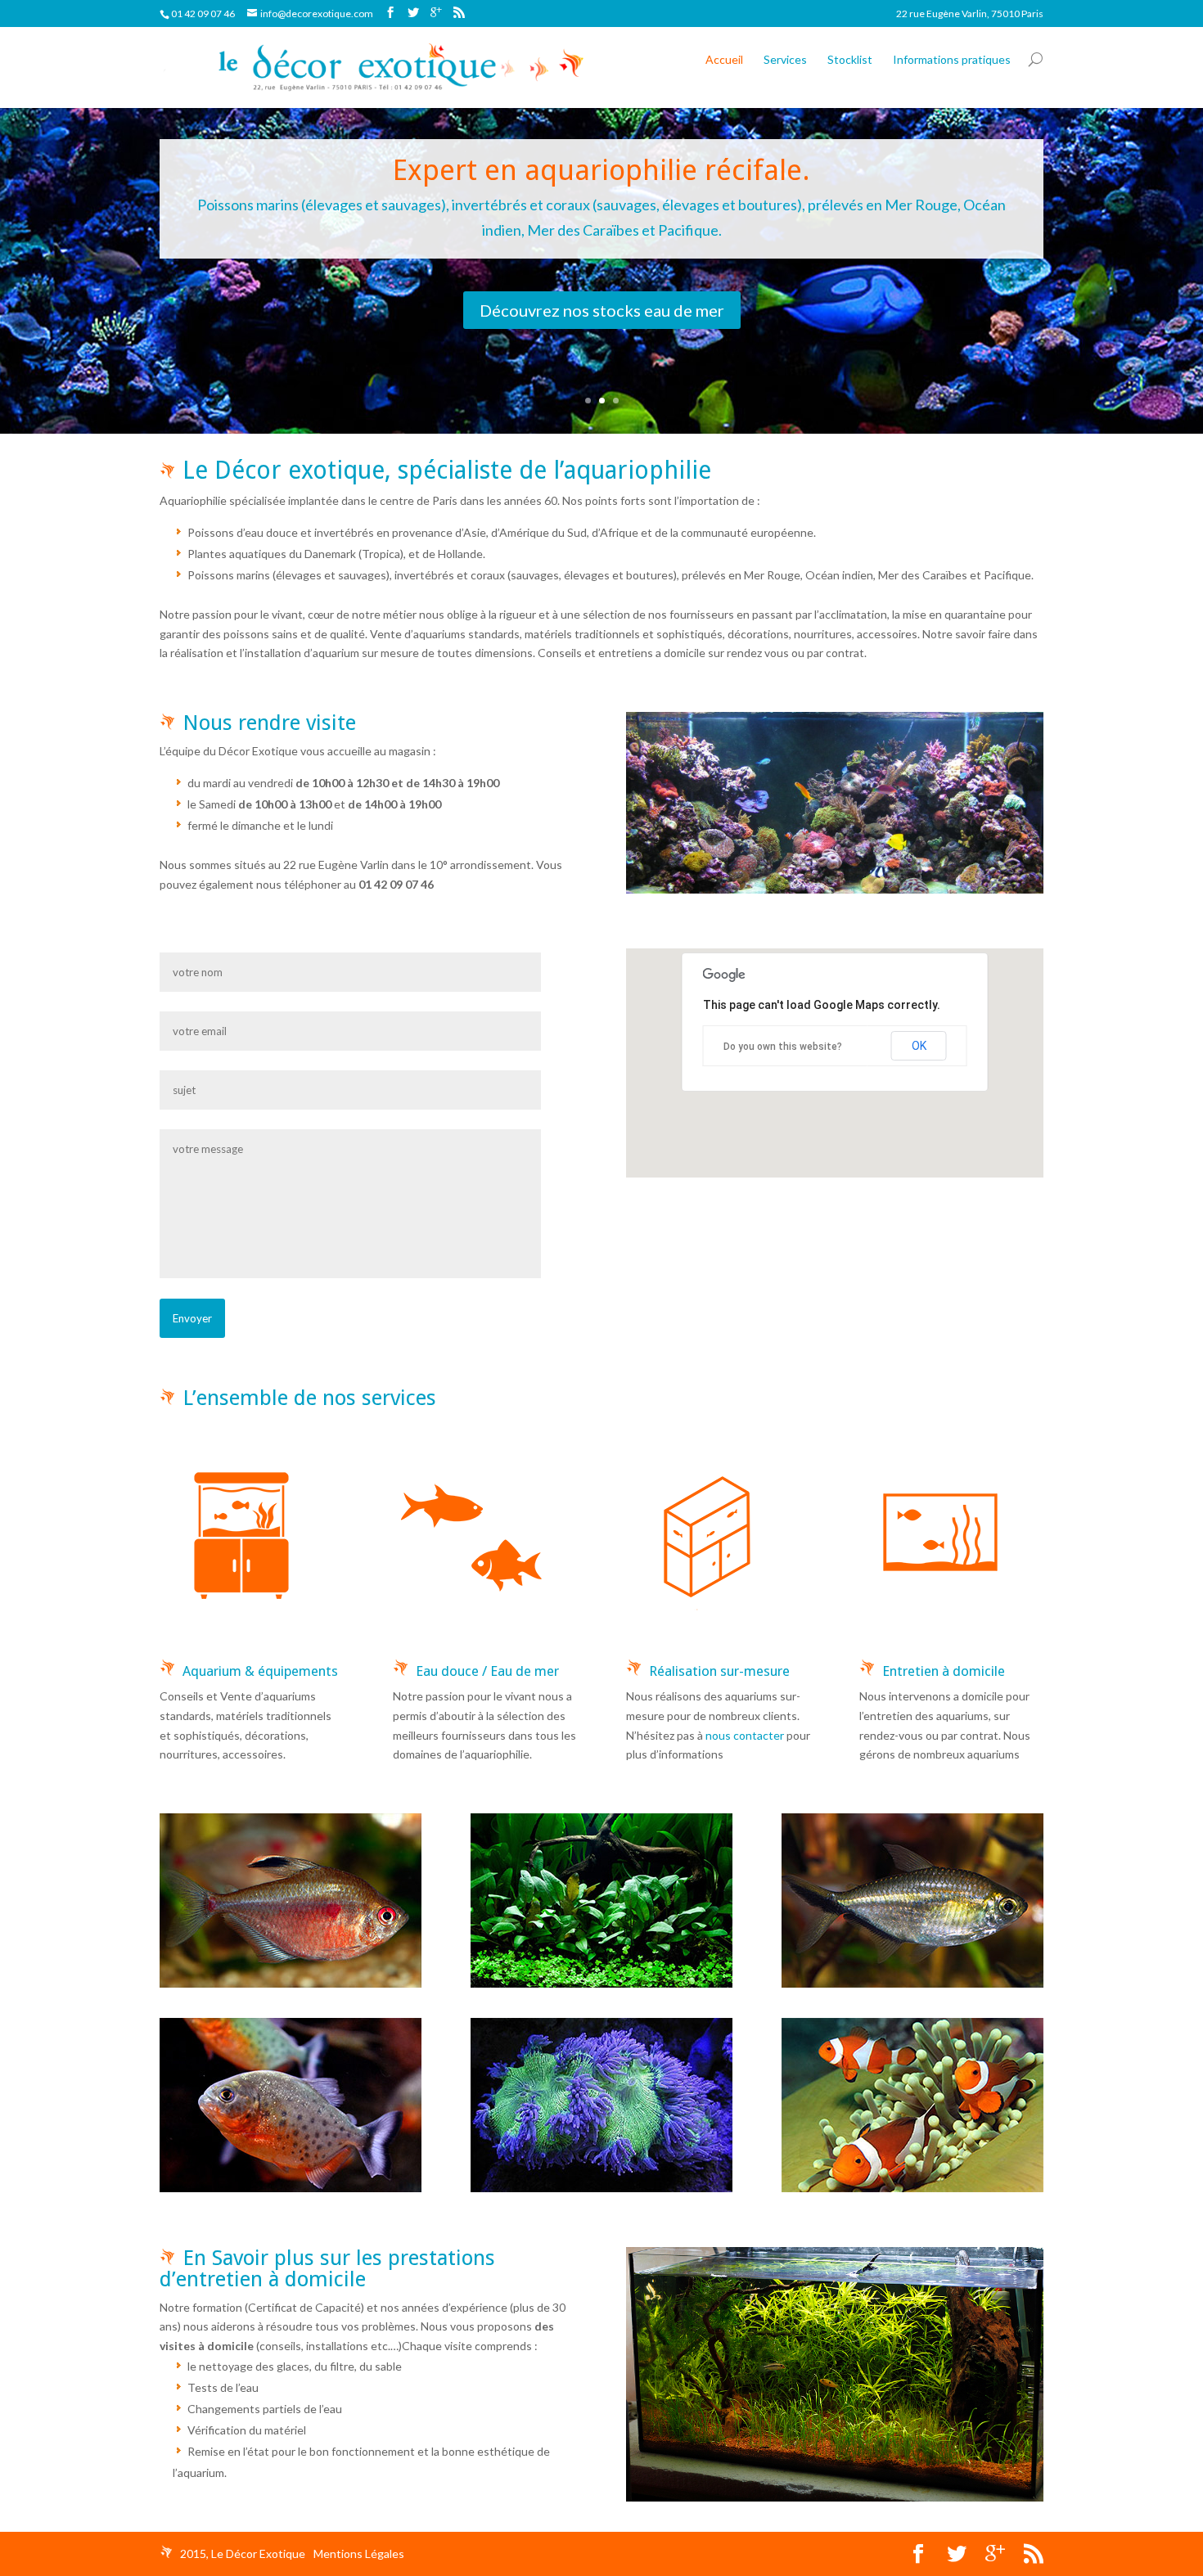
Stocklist (850, 59)
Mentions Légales (359, 2553)
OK (919, 1046)
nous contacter (745, 1735)
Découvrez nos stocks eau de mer (602, 310)
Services (785, 59)
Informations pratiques (952, 59)
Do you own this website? (783, 1047)
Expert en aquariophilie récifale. (601, 170)
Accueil (724, 59)
